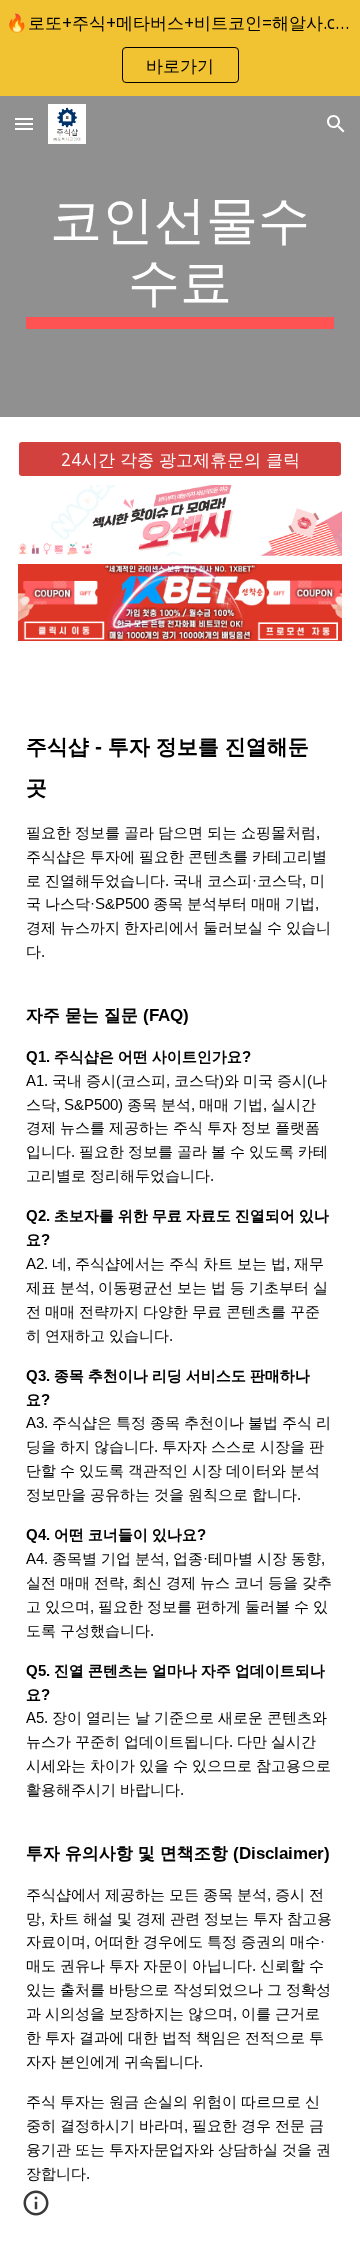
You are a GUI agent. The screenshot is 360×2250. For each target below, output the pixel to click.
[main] (180, 256)
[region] (180, 48)
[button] (24, 123)
